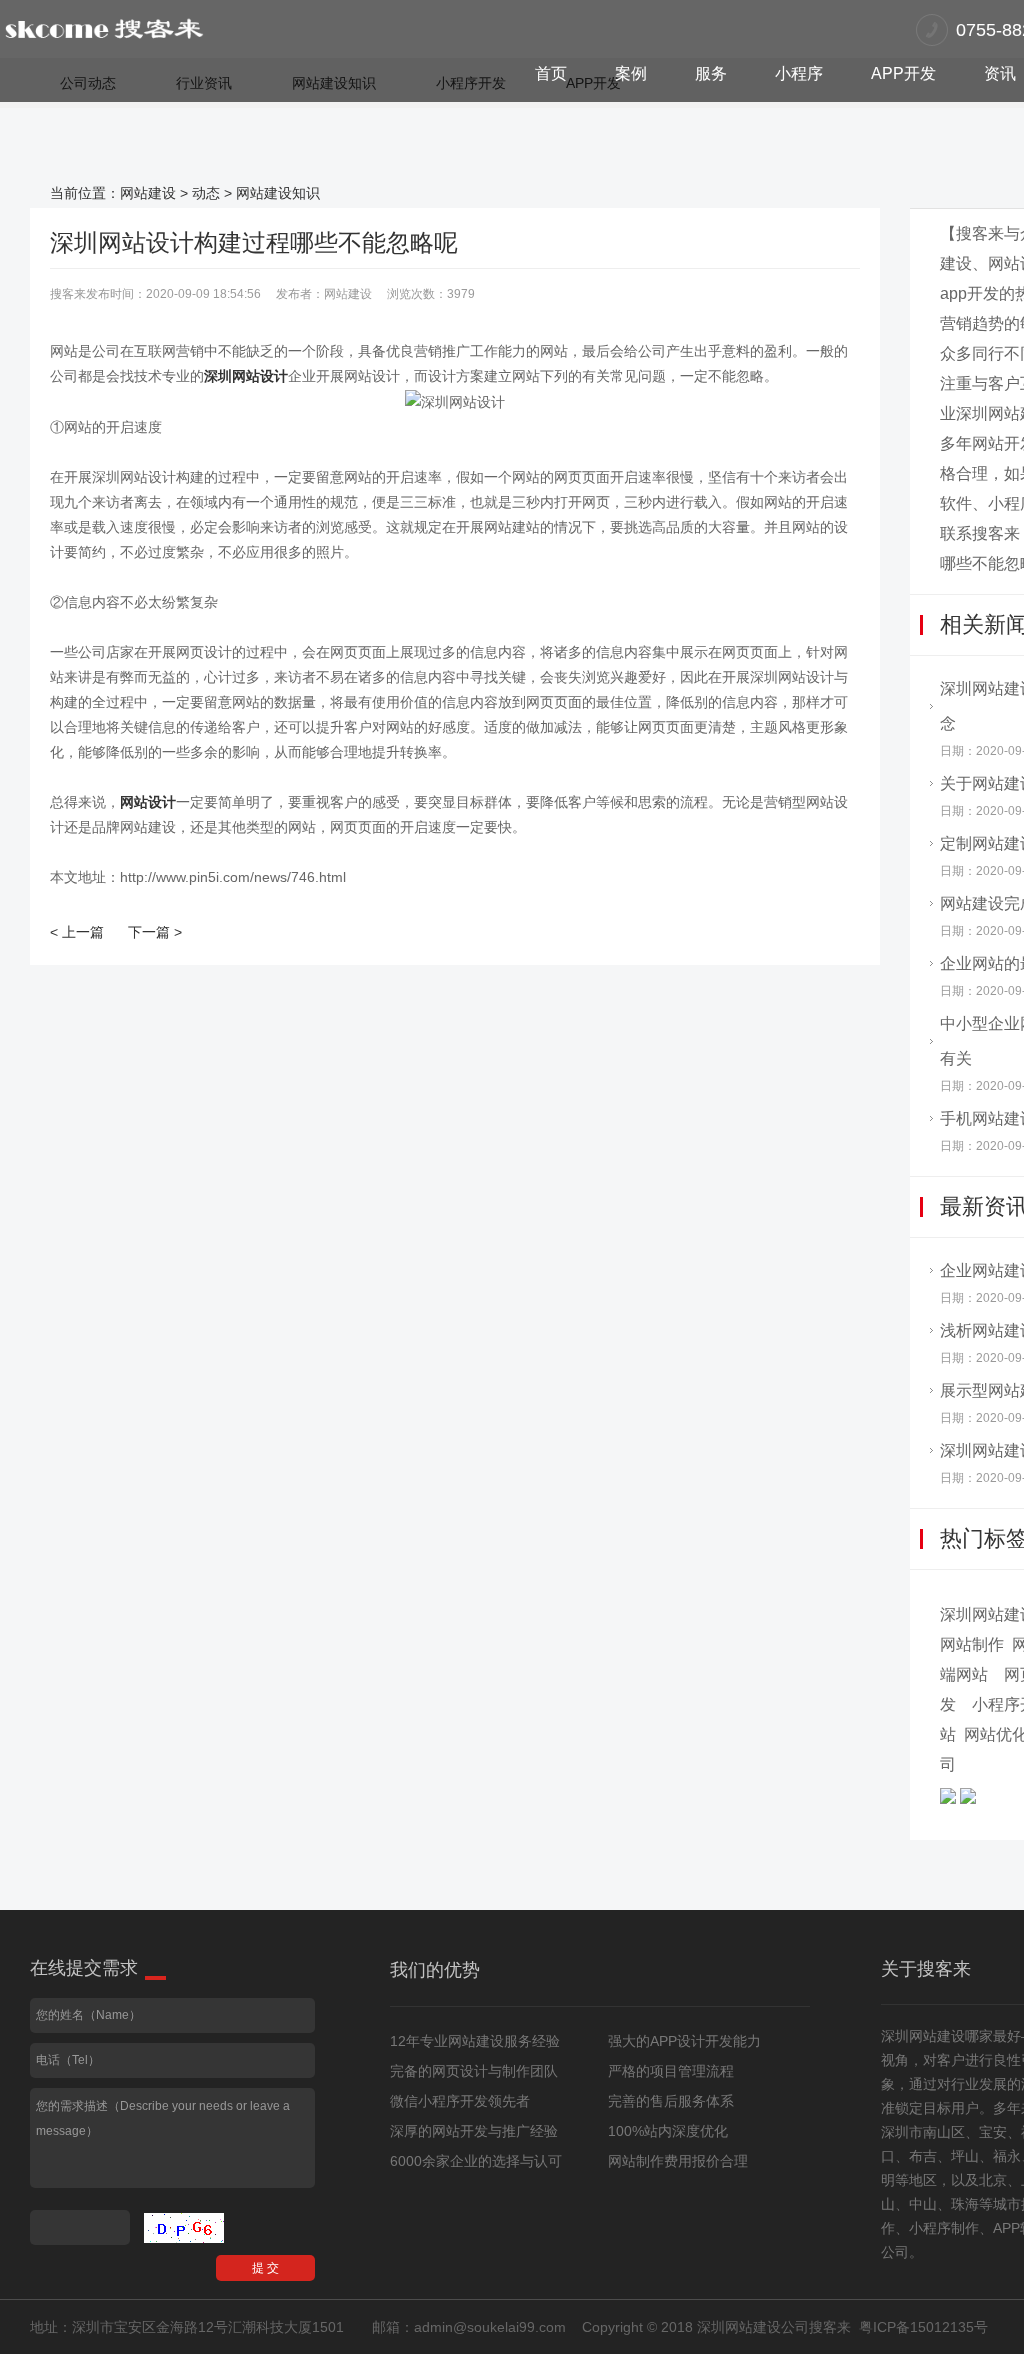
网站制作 (972, 1644)
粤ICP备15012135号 (923, 2327)
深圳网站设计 (246, 376)
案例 (631, 73)
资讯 (1000, 73)
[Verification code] (184, 2228)
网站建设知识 (278, 193)
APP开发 (903, 73)
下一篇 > (155, 932)
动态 (206, 193)
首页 (551, 73)
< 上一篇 (77, 932)
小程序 (799, 73)
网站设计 (148, 802)
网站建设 (148, 193)
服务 (711, 73)
